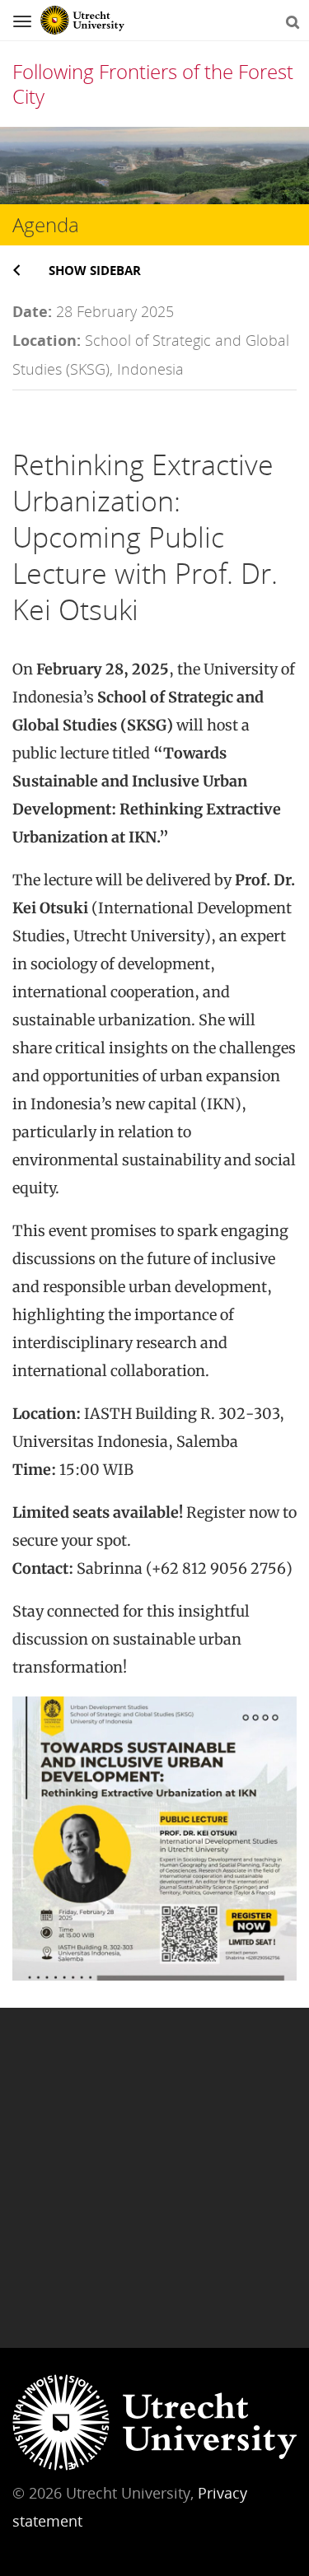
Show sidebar (95, 270)
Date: (32, 311)
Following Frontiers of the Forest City (153, 84)
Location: (47, 340)
